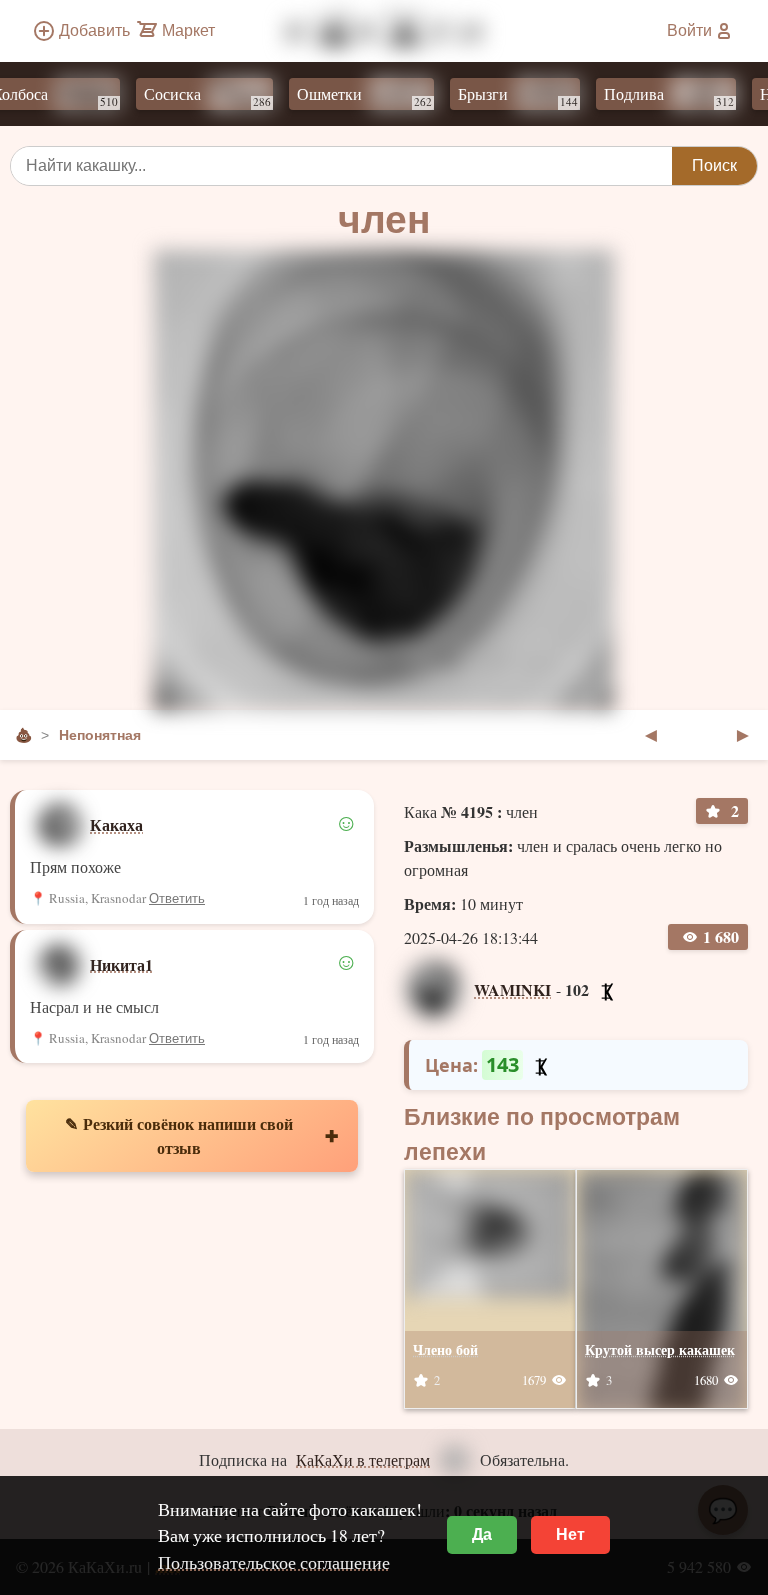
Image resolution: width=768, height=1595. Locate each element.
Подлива (652, 96)
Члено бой (445, 1349)
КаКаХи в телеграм (363, 1459)
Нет (570, 1534)
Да (482, 1534)
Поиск (714, 165)
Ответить (177, 898)
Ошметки (347, 96)
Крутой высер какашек (660, 1349)
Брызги (501, 96)
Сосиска (190, 96)
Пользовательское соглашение (274, 1562)
